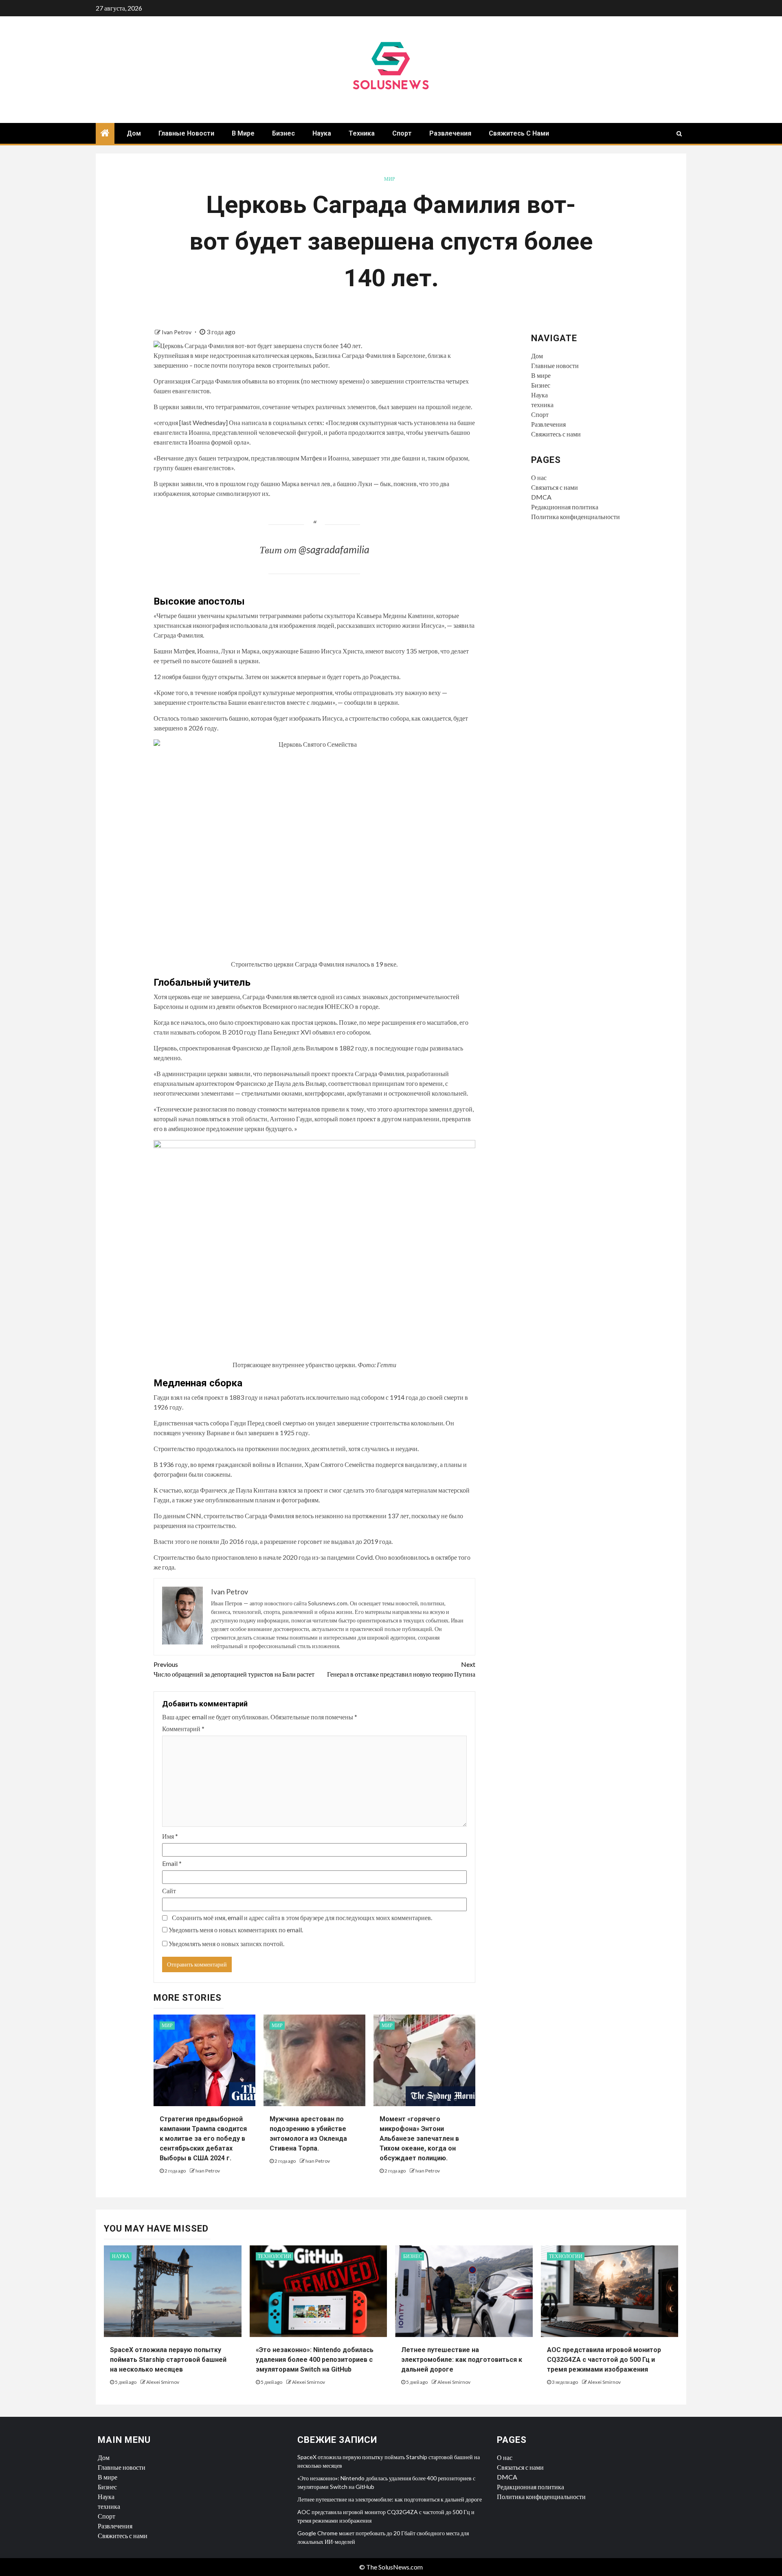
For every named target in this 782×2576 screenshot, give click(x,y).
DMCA (541, 497)
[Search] (679, 134)
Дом (134, 133)
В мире (243, 133)
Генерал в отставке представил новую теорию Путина (401, 1669)
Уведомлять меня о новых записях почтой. (226, 1944)
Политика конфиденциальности (576, 516)
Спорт (402, 133)
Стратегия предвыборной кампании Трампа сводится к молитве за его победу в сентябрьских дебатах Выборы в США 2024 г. (203, 2139)
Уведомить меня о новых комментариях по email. (236, 1930)
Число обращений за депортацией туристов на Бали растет (234, 1669)
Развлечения (450, 133)
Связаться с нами (555, 487)
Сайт (169, 1891)
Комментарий (183, 1729)
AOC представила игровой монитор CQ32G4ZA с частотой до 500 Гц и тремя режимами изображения (604, 2360)
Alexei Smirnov (163, 2382)
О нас (539, 477)
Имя (170, 1836)
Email (172, 1863)
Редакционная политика (565, 507)
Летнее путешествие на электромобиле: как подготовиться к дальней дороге (462, 2360)
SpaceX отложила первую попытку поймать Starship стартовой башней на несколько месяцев (168, 2360)
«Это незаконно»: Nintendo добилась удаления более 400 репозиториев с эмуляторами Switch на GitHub (315, 2360)
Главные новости (186, 133)
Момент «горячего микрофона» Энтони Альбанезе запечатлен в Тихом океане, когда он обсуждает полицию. (419, 2139)
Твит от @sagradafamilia (314, 549)
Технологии (275, 2256)
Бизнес (283, 133)
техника (362, 133)
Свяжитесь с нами (519, 133)
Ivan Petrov (177, 332)
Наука (322, 133)
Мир (390, 179)
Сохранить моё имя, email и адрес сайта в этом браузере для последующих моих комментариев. (302, 1917)
